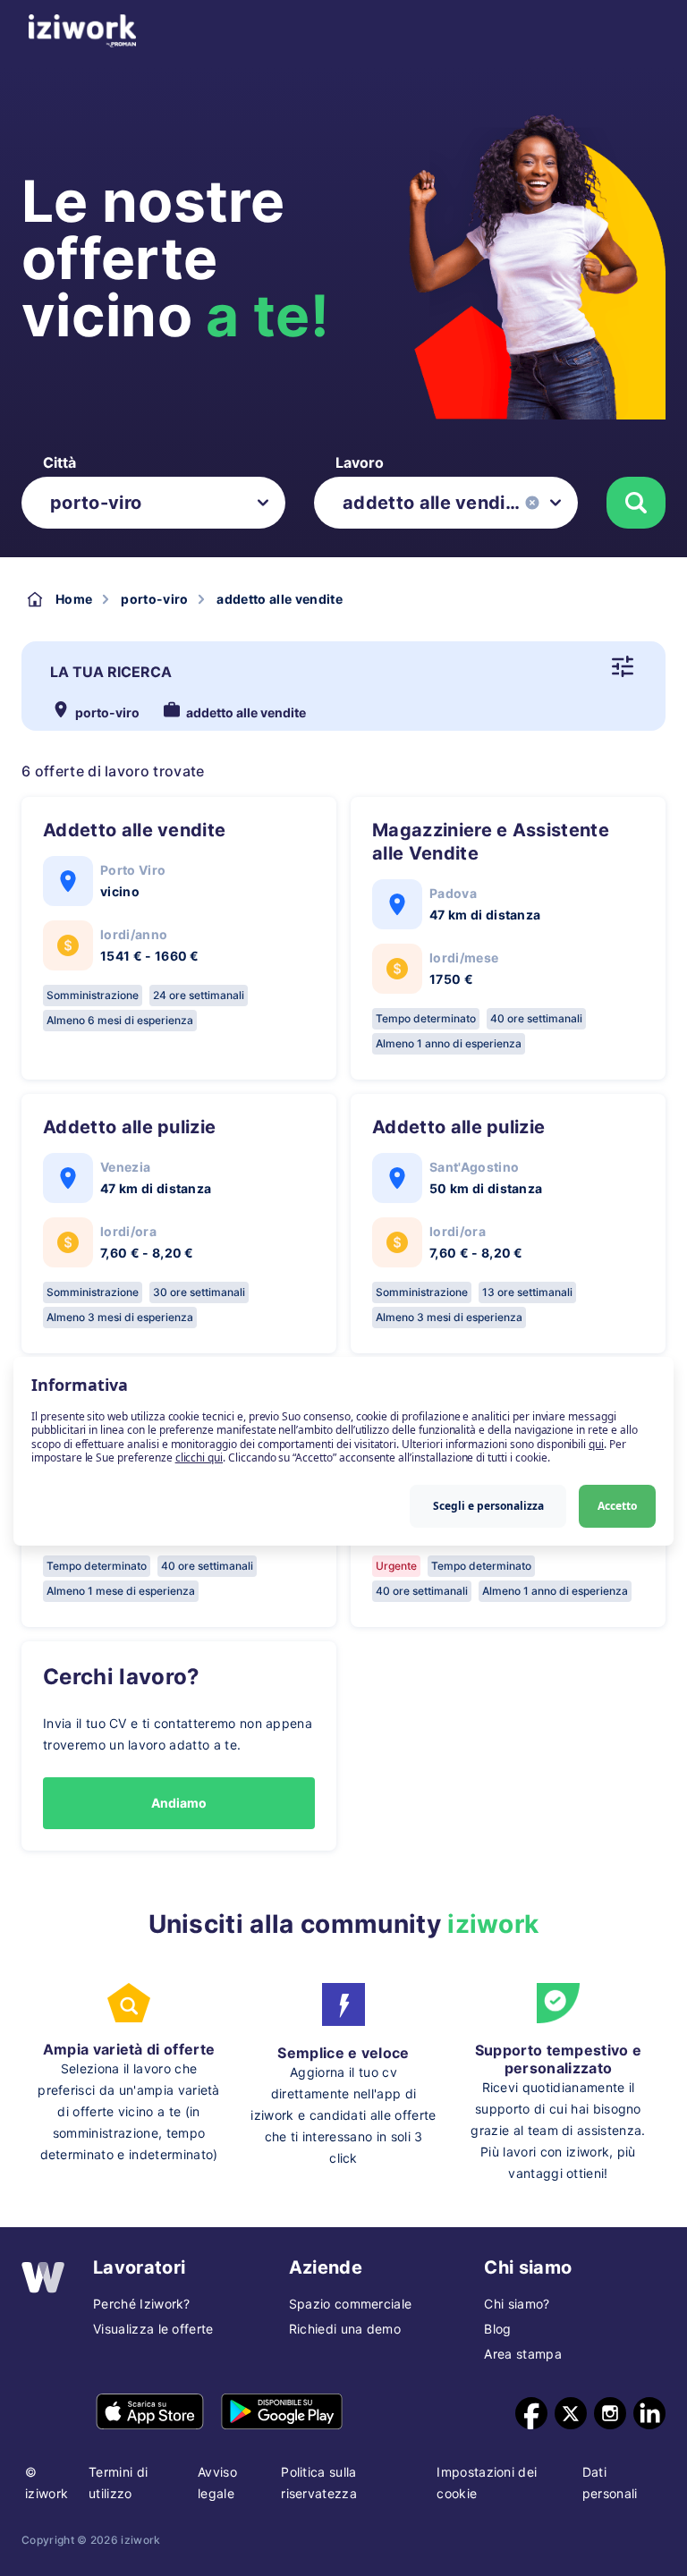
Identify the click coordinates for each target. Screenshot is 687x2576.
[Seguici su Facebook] (531, 2413)
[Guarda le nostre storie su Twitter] (571, 2413)
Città (59, 462)
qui (596, 1444)
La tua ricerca (111, 672)
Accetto (617, 1506)
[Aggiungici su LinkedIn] (649, 2413)
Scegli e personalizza (488, 1506)
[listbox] (153, 503)
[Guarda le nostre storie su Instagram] (610, 2413)
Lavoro (360, 462)
